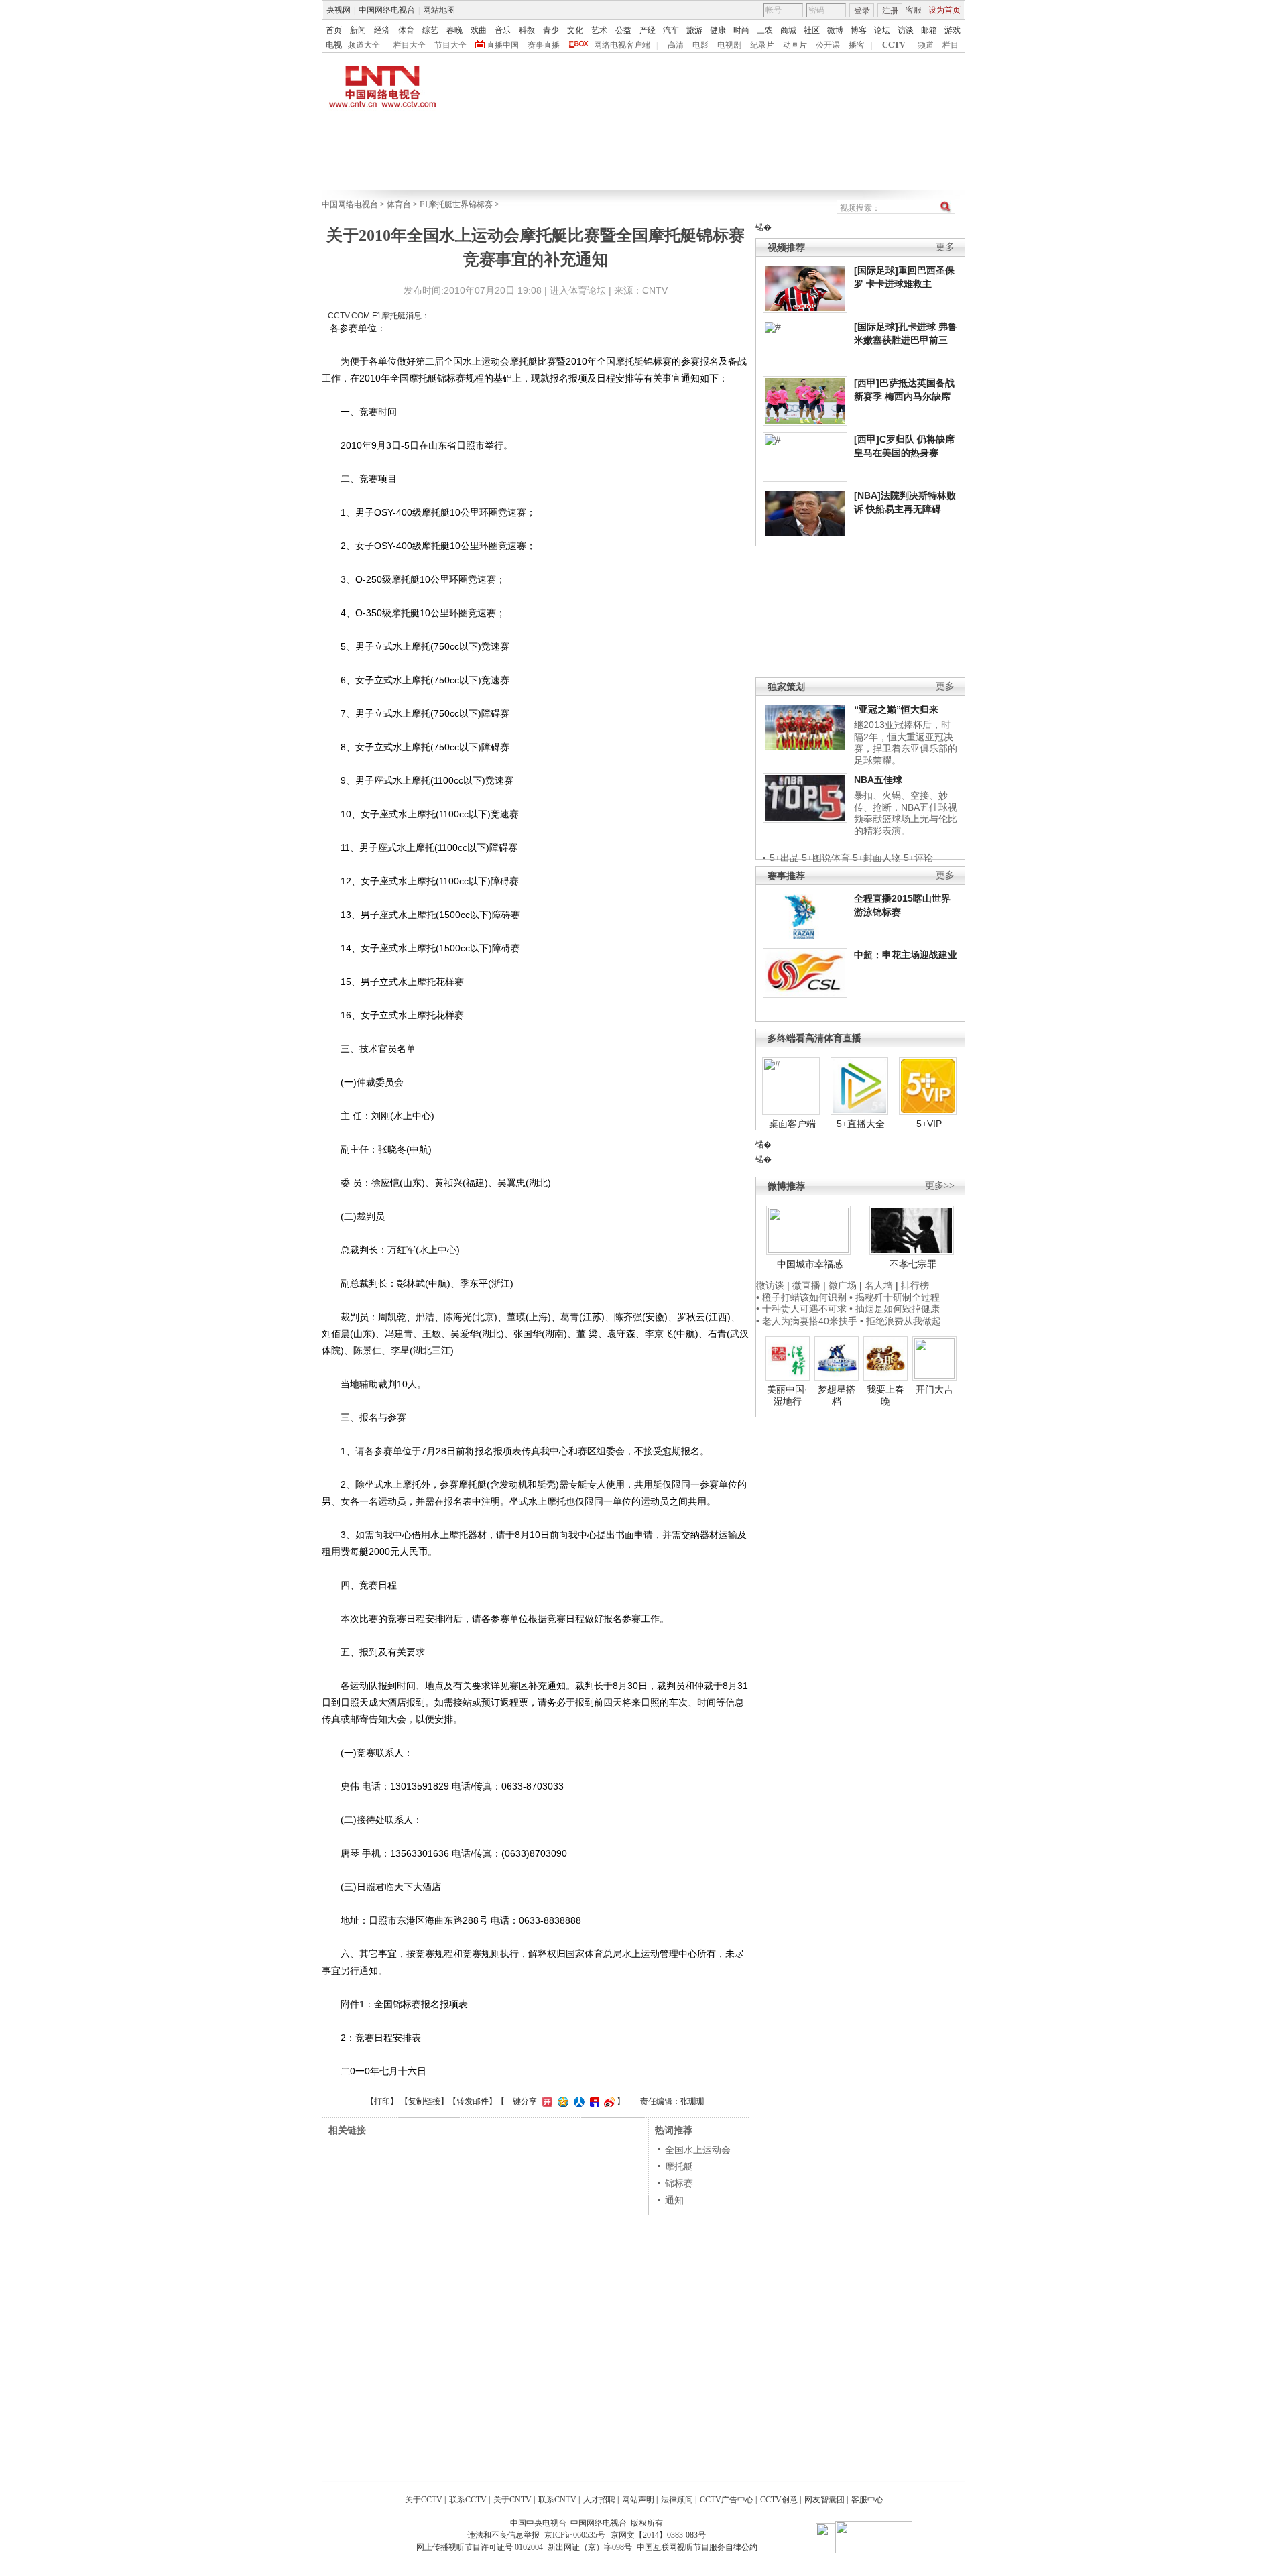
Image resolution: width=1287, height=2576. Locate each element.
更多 (945, 247)
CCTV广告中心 (727, 2500)
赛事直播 (544, 45)
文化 (575, 30)
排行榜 (915, 1285)
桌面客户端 (792, 1124)
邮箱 (929, 30)
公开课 (828, 45)
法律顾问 (677, 2500)
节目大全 (450, 45)
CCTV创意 (779, 2500)
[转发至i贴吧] (593, 2101)
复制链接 (424, 2101)
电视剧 (729, 45)
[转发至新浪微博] (608, 2101)
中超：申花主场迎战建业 (906, 955)
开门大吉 (934, 1389)
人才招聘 (599, 2500)
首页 (334, 30)
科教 (527, 30)
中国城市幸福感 (810, 1264)
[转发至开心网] (546, 2101)
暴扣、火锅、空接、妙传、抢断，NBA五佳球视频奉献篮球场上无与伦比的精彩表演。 (906, 813)
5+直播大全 (861, 1124)
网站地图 (439, 10)
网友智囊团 (824, 2500)
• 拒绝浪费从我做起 (901, 1321)
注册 (890, 11)
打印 (382, 2101)
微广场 (843, 1285)
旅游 (694, 30)
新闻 (358, 30)
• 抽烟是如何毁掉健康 (895, 1309)
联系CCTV (468, 2500)
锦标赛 (679, 2183)
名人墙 (879, 1285)
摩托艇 (679, 2166)
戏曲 (479, 30)
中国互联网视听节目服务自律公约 (697, 2547)
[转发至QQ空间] (561, 2101)
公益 (623, 30)
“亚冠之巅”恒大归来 (896, 709)
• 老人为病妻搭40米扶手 (807, 1321)
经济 (382, 30)
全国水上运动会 (698, 2150)
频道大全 (364, 45)
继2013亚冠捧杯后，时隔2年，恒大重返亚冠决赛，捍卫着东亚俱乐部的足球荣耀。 (906, 743)
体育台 (399, 204)
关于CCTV (424, 2500)
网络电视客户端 (622, 45)
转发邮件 (473, 2101)
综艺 (430, 30)
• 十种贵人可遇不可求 (803, 1309)
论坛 (882, 30)
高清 (676, 45)
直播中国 (503, 45)
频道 (926, 45)
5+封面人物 (877, 858)
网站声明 (638, 2500)
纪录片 (762, 45)
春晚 (454, 30)
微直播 (806, 1285)
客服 (914, 10)
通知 (674, 2200)
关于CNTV (512, 2500)
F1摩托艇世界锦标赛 (456, 204)
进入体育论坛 (578, 290)
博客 (859, 30)
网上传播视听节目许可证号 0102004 (480, 2547)
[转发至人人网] (577, 2101)
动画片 (795, 45)
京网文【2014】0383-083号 (658, 2535)
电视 (334, 45)
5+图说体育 (826, 858)
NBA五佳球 (878, 780)
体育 (406, 30)
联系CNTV (557, 2500)
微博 (835, 30)
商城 (788, 30)
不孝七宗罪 (913, 1264)
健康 (718, 30)
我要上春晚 (885, 1395)
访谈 (906, 30)
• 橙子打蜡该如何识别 (801, 1297)
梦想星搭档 (837, 1395)
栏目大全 (410, 45)
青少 (551, 30)
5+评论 (918, 858)
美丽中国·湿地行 (787, 1395)
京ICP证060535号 (575, 2535)
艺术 (599, 30)
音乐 (503, 30)
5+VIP (929, 1124)
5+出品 (784, 858)
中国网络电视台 (387, 10)
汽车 (671, 30)
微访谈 (770, 1285)
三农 (765, 30)
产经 (648, 30)
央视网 (339, 10)
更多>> (940, 1186)
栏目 (951, 45)
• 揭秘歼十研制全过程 (895, 1297)
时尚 (741, 30)
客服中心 (867, 2500)
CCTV (894, 45)
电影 (700, 45)
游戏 (953, 30)
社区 (812, 30)
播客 (857, 45)
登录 (862, 11)
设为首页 (944, 10)
